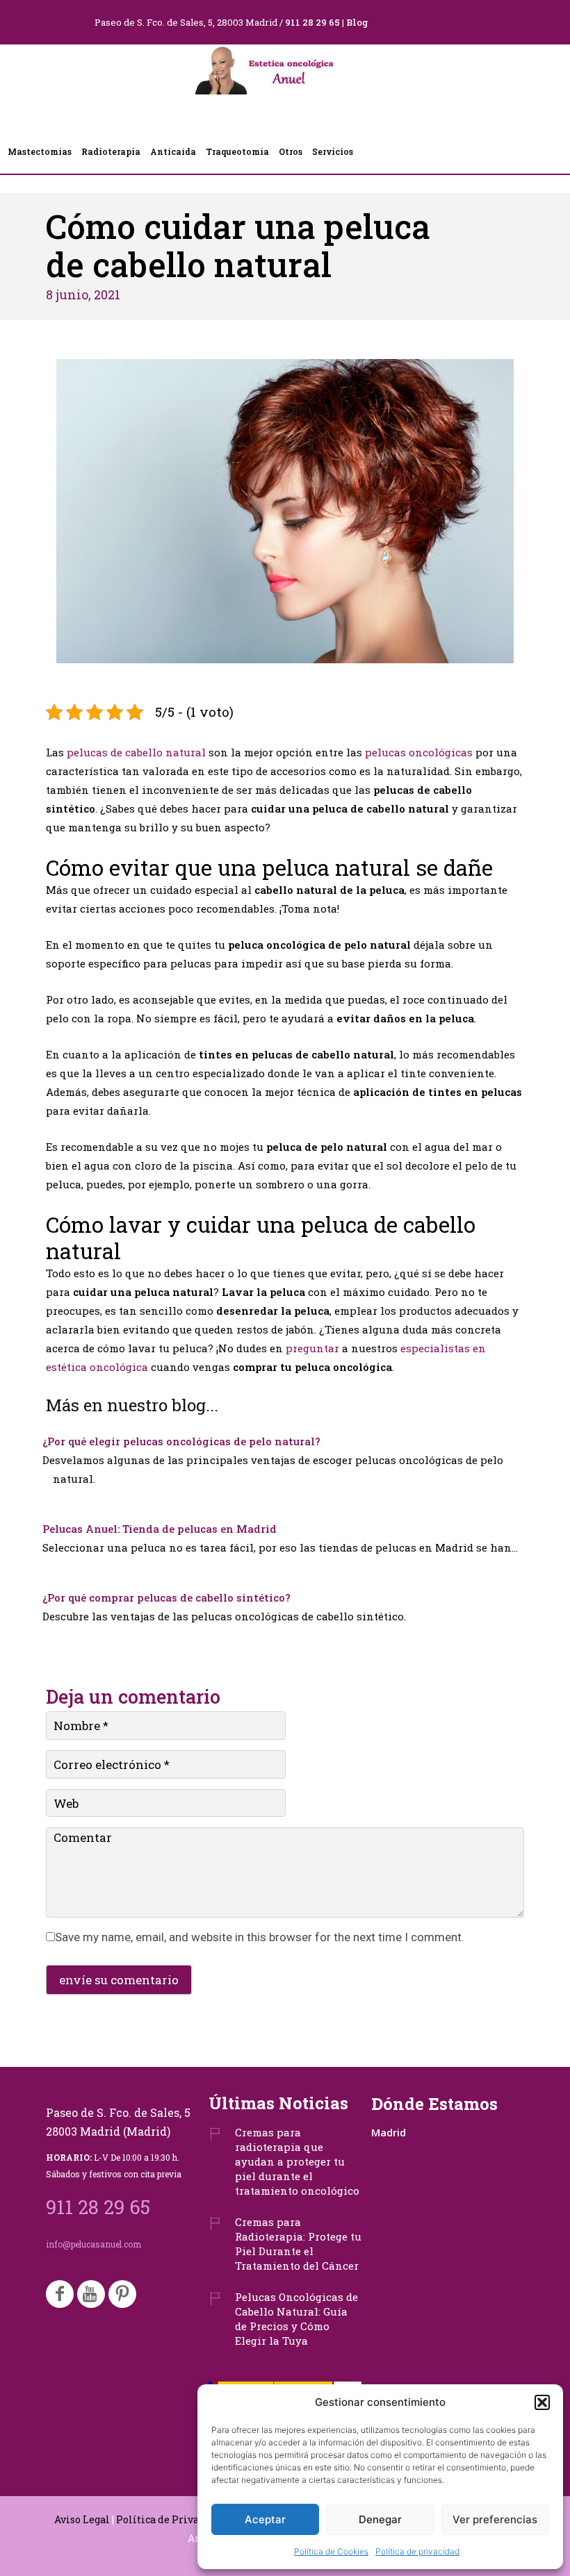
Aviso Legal (82, 2519)
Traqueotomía (237, 151)
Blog (357, 22)
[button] (542, 2402)
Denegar (380, 2519)
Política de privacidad (417, 2551)
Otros (291, 151)
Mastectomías (40, 151)
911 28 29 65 (312, 22)
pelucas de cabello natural (136, 752)
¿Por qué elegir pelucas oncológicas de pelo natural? (181, 1441)
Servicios (333, 151)
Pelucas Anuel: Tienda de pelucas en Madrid (160, 1529)
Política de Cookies (331, 2551)
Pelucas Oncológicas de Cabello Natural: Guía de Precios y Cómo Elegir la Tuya (296, 2319)
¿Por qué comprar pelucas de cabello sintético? (166, 1597)
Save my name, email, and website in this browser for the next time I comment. (260, 1937)
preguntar (312, 1348)
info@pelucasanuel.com (93, 2244)
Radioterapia (111, 151)
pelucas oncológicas (419, 752)
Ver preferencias (495, 2519)
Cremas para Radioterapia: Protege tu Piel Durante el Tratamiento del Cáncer (298, 2244)
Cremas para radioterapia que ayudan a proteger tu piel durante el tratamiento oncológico (297, 2161)
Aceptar (265, 2519)
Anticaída (173, 151)
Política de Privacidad (171, 2519)
